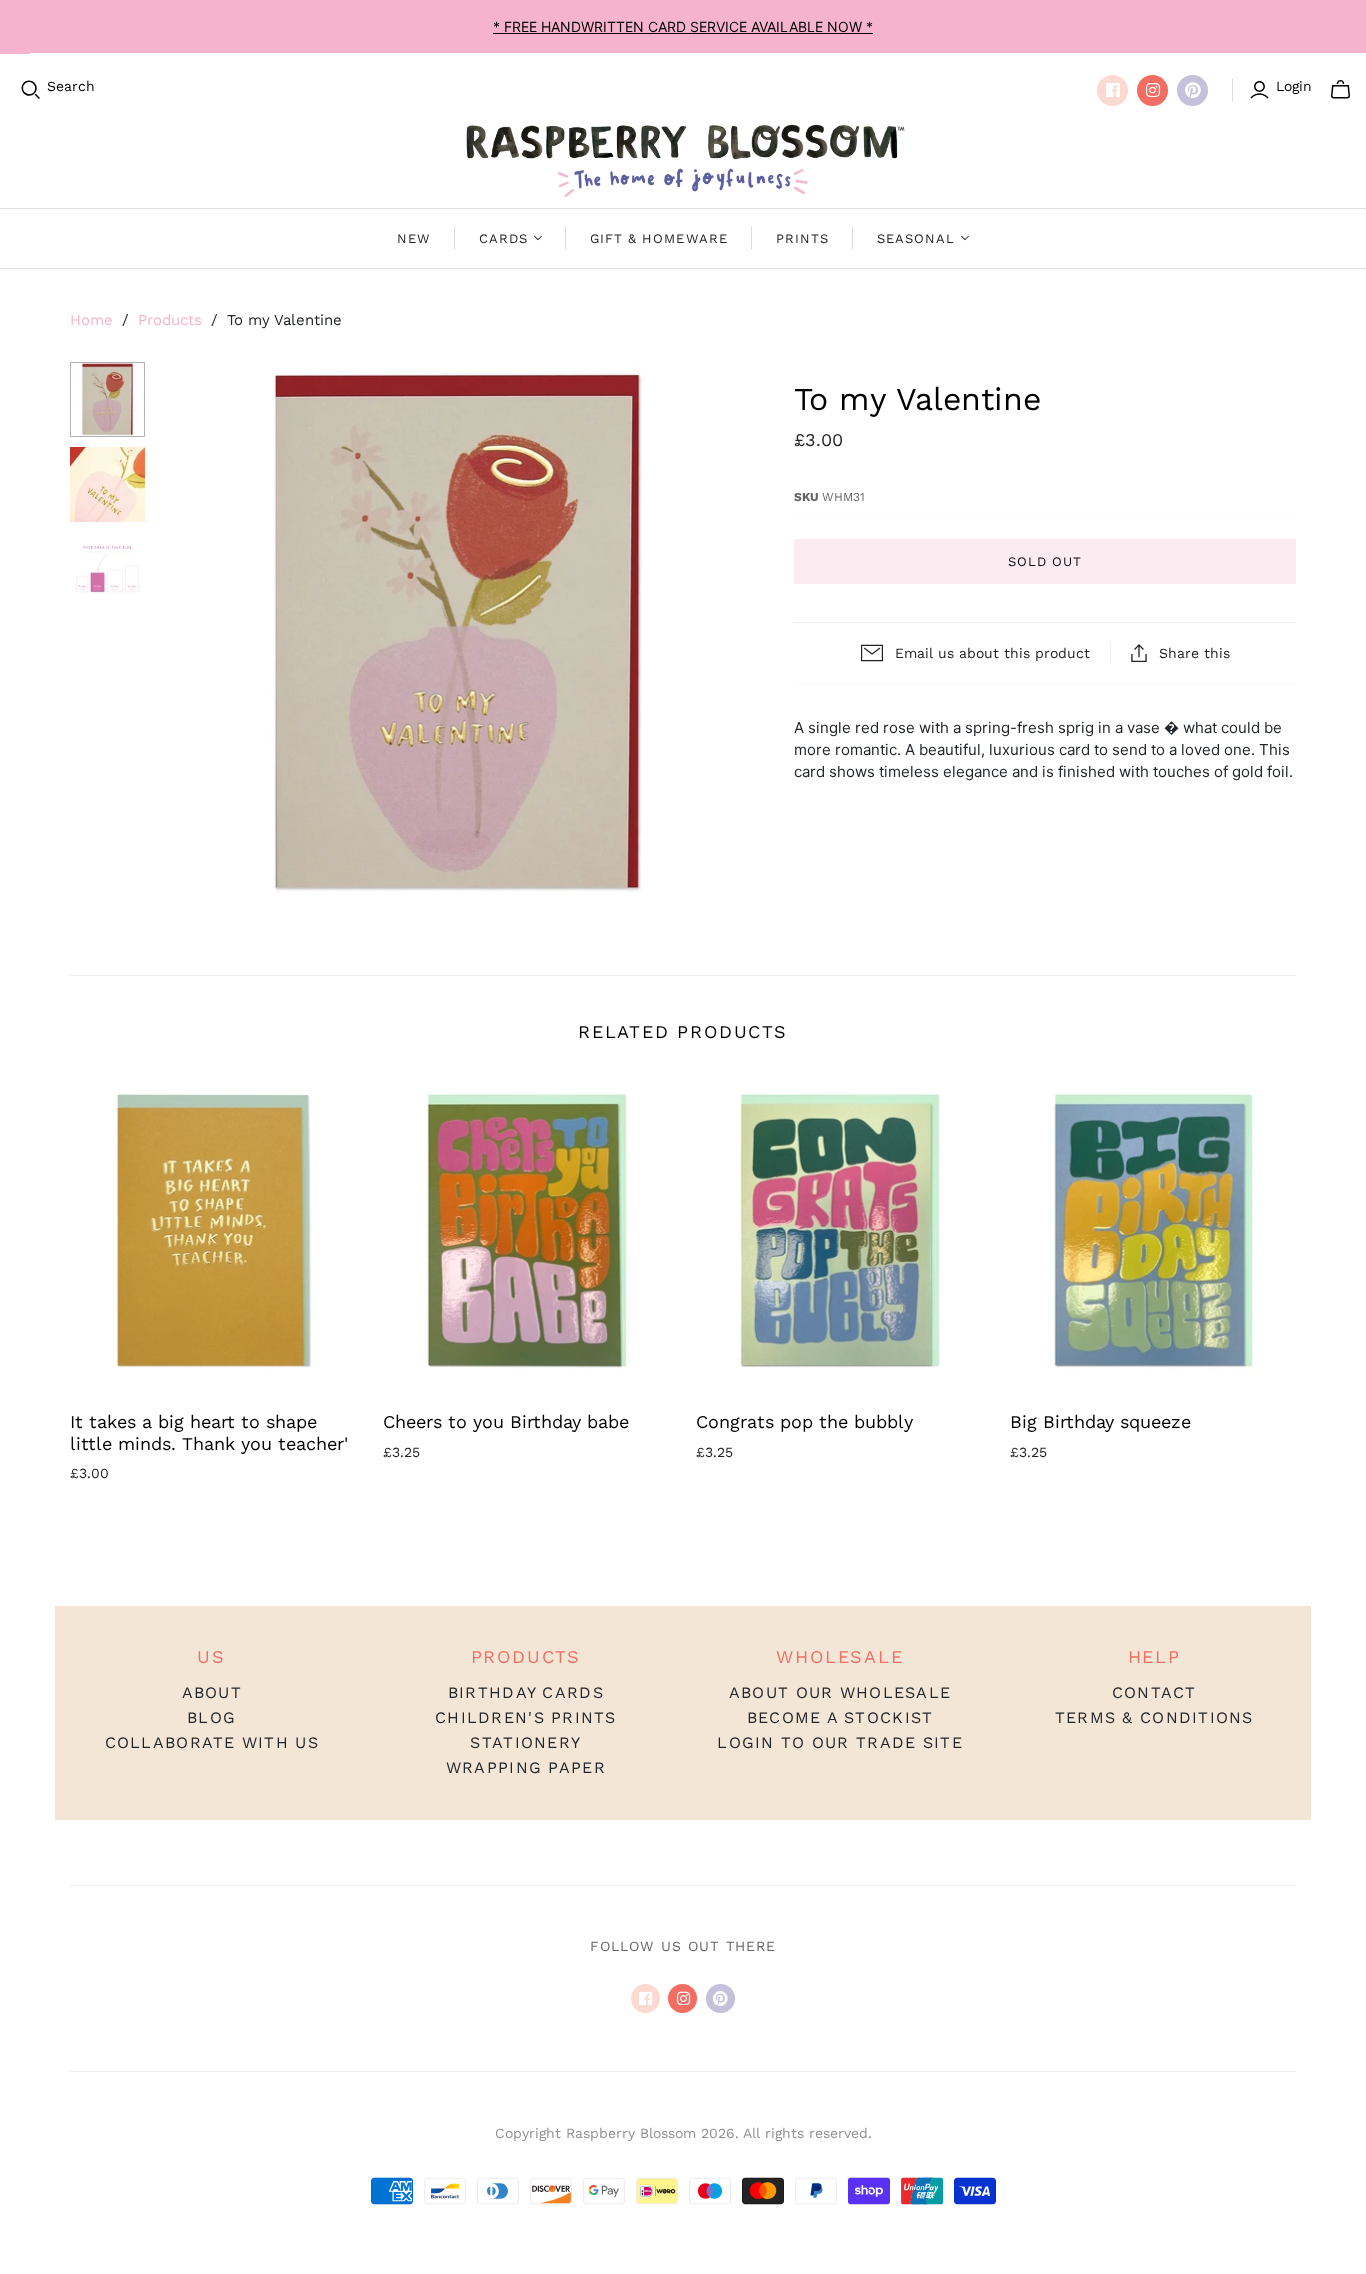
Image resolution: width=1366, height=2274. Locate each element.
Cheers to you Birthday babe (506, 1421)
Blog (211, 1717)
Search (71, 86)
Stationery (525, 1742)
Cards (503, 238)
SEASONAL (916, 238)
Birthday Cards (526, 1692)
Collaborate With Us (212, 1742)
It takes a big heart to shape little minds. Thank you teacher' (209, 1432)
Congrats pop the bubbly (804, 1421)
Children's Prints (526, 1717)
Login (1294, 86)
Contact (1154, 1692)
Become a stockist (840, 1717)
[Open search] (31, 90)
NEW (414, 238)
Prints (802, 238)
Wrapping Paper (526, 1767)
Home (91, 320)
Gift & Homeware (659, 238)
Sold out (1045, 561)
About (212, 1692)
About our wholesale (840, 1692)
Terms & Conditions (1154, 1717)
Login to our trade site (839, 1742)
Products (170, 320)
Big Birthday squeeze (1100, 1421)
